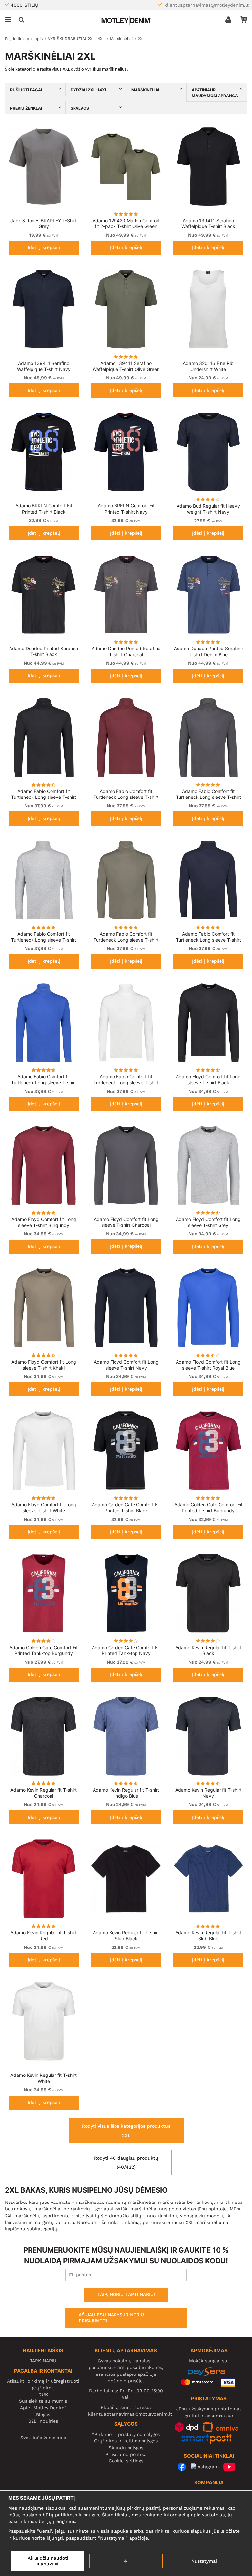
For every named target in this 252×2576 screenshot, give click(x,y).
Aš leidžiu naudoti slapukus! (48, 2561)
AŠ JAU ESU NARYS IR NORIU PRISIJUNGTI (111, 2318)
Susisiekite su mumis (43, 2401)
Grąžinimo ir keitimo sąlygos (126, 2441)
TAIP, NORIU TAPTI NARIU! (126, 2294)
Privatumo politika (126, 2454)
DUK (43, 2395)
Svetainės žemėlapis (43, 2438)
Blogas (43, 2415)
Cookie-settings (126, 2461)
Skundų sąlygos (126, 2448)
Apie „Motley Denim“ (43, 2408)
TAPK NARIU (43, 2361)
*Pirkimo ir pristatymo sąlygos (126, 2434)
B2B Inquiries (43, 2421)
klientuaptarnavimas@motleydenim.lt (207, 5)
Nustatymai (204, 2561)
